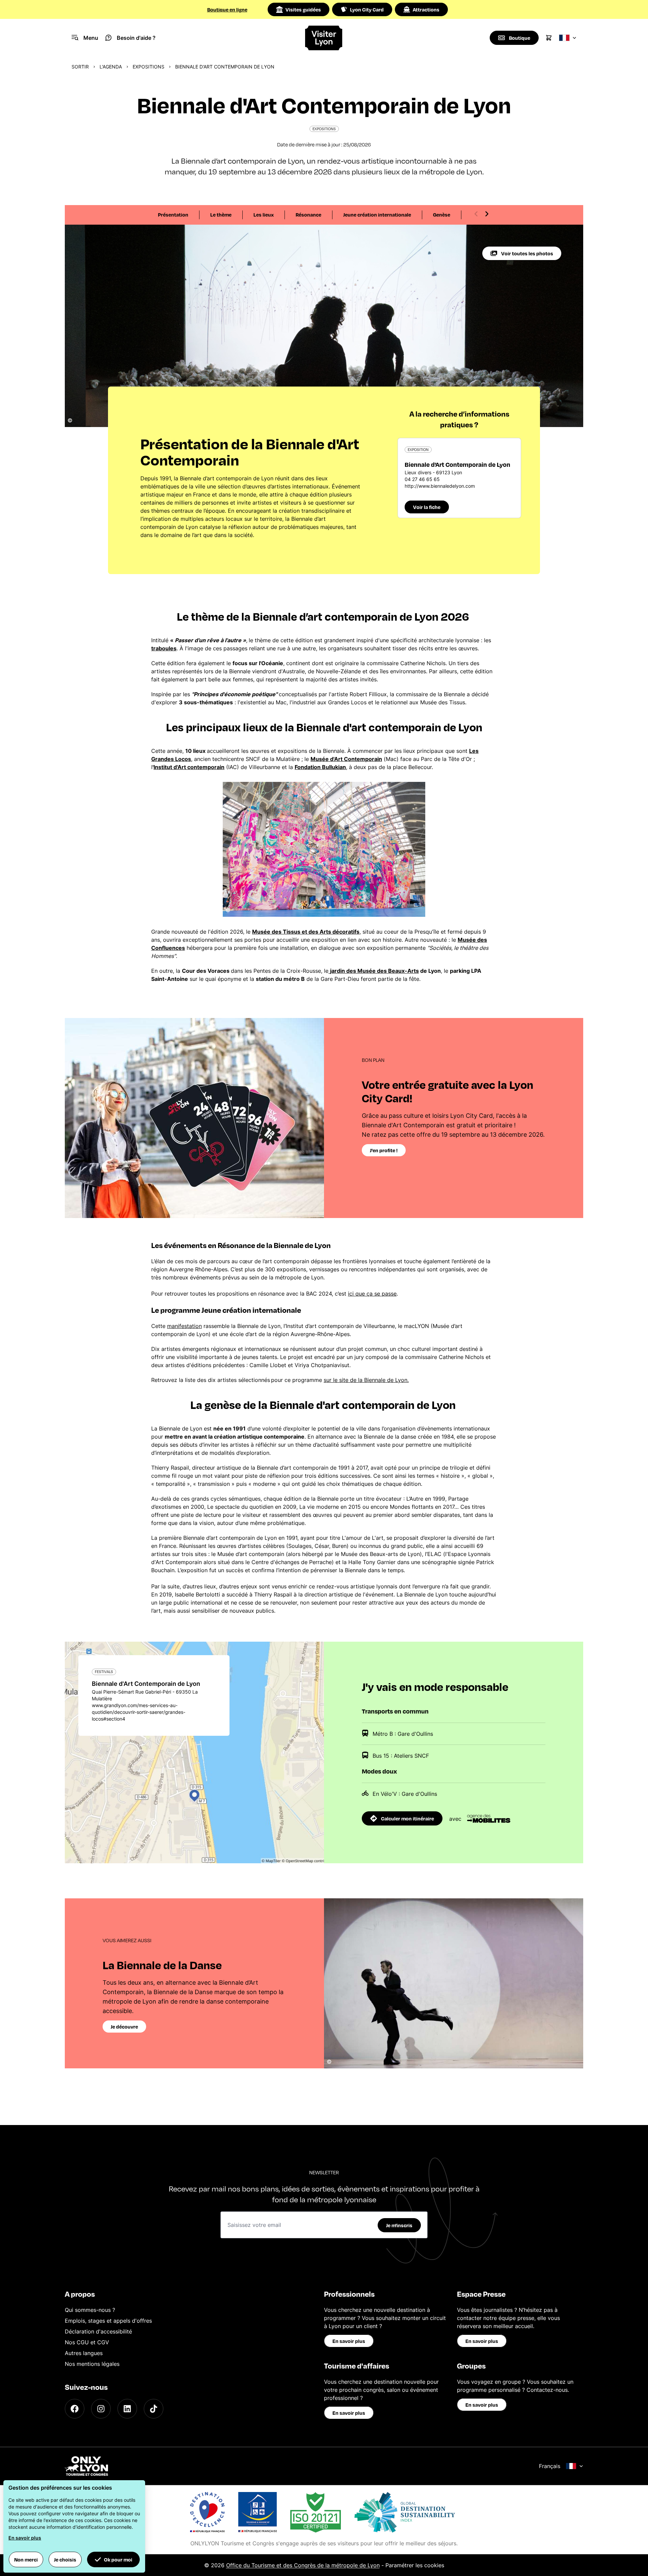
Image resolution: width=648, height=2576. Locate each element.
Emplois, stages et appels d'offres (108, 2321)
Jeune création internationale (377, 215)
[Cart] (549, 38)
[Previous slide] (476, 214)
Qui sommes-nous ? (90, 2310)
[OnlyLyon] (86, 2466)
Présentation (173, 215)
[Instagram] (101, 2409)
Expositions (148, 67)
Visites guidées (303, 9)
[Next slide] (487, 214)
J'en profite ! (384, 1150)
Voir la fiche (427, 507)
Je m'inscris (399, 2225)
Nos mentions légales (92, 2364)
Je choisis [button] (65, 2559)
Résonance (308, 215)
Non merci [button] (26, 2559)
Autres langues (84, 2353)
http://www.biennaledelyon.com (440, 486)
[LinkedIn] (127, 2409)
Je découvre (124, 2027)
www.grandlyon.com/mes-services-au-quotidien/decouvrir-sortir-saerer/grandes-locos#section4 (139, 1712)
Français (550, 2466)
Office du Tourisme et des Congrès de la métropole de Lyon (303, 2565)
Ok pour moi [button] (118, 2559)
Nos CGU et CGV (87, 2342)
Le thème (221, 215)
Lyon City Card (367, 9)
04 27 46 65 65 (422, 479)
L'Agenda (111, 67)
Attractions (426, 9)
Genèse (442, 215)
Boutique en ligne (227, 9)
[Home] (324, 38)
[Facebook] (75, 2409)
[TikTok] (154, 2409)
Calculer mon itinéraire (408, 1818)
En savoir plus (349, 2341)
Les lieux (264, 215)
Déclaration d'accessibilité (98, 2331)
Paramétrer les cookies (415, 2565)
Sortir (80, 67)
